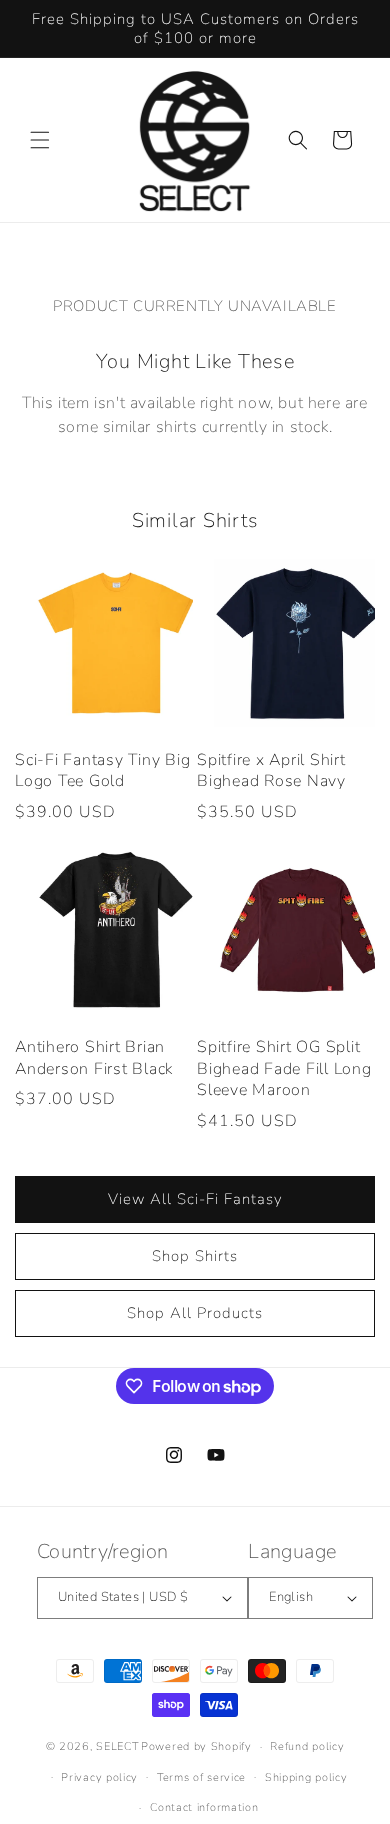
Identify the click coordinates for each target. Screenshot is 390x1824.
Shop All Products (195, 1313)
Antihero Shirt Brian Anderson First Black (94, 1058)
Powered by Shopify (196, 1746)
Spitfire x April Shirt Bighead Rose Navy (271, 771)
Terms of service (201, 1777)
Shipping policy (306, 1777)
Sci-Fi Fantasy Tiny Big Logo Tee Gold (102, 771)
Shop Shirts (195, 1256)
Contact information (204, 1807)
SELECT (117, 1746)
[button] (40, 140)
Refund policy (307, 1746)
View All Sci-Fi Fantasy (195, 1199)
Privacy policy (99, 1777)
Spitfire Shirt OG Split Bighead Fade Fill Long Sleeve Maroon (284, 1069)
